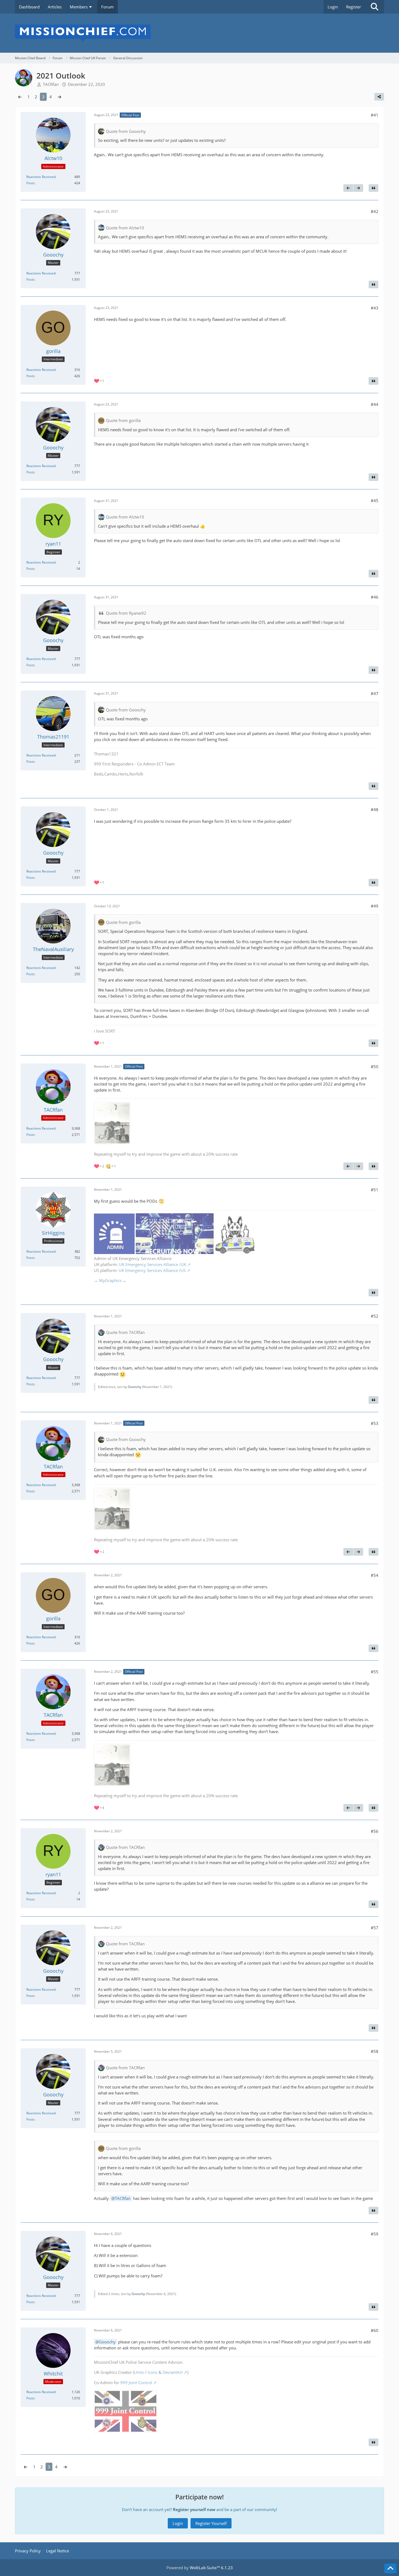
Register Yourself (211, 2523)
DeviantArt (173, 2372)
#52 (375, 1316)
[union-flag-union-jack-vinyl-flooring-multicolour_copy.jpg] (126, 2411)
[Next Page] (59, 97)
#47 (375, 693)
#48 (375, 809)
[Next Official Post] (358, 188)
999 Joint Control (136, 2383)
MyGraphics (110, 1280)
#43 (375, 308)
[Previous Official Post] (348, 188)
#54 (375, 1575)
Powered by (200, 2568)
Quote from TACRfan (125, 1332)
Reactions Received (41, 177)
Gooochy (134, 1387)
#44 (375, 404)
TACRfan (123, 2198)
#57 (375, 1928)
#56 (375, 1831)
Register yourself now (194, 2509)
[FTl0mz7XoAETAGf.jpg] (112, 1123)
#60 (375, 2330)
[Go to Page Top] (390, 2568)
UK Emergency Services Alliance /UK (153, 1264)
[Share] (379, 97)
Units (139, 2372)
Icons (153, 2372)
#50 (375, 1067)
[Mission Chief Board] (199, 33)
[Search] (375, 7)
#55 (375, 1672)
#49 (375, 906)
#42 (375, 211)
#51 (375, 1190)
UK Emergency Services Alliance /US (152, 1270)
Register (354, 7)
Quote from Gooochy (126, 131)
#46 (375, 597)
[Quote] (373, 188)
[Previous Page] (20, 97)
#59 (375, 2234)
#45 (375, 501)
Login (333, 7)
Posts (30, 183)
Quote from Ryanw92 (126, 613)
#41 (375, 115)
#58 (375, 2051)
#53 (375, 1423)
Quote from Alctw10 (125, 228)
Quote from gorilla (123, 420)
